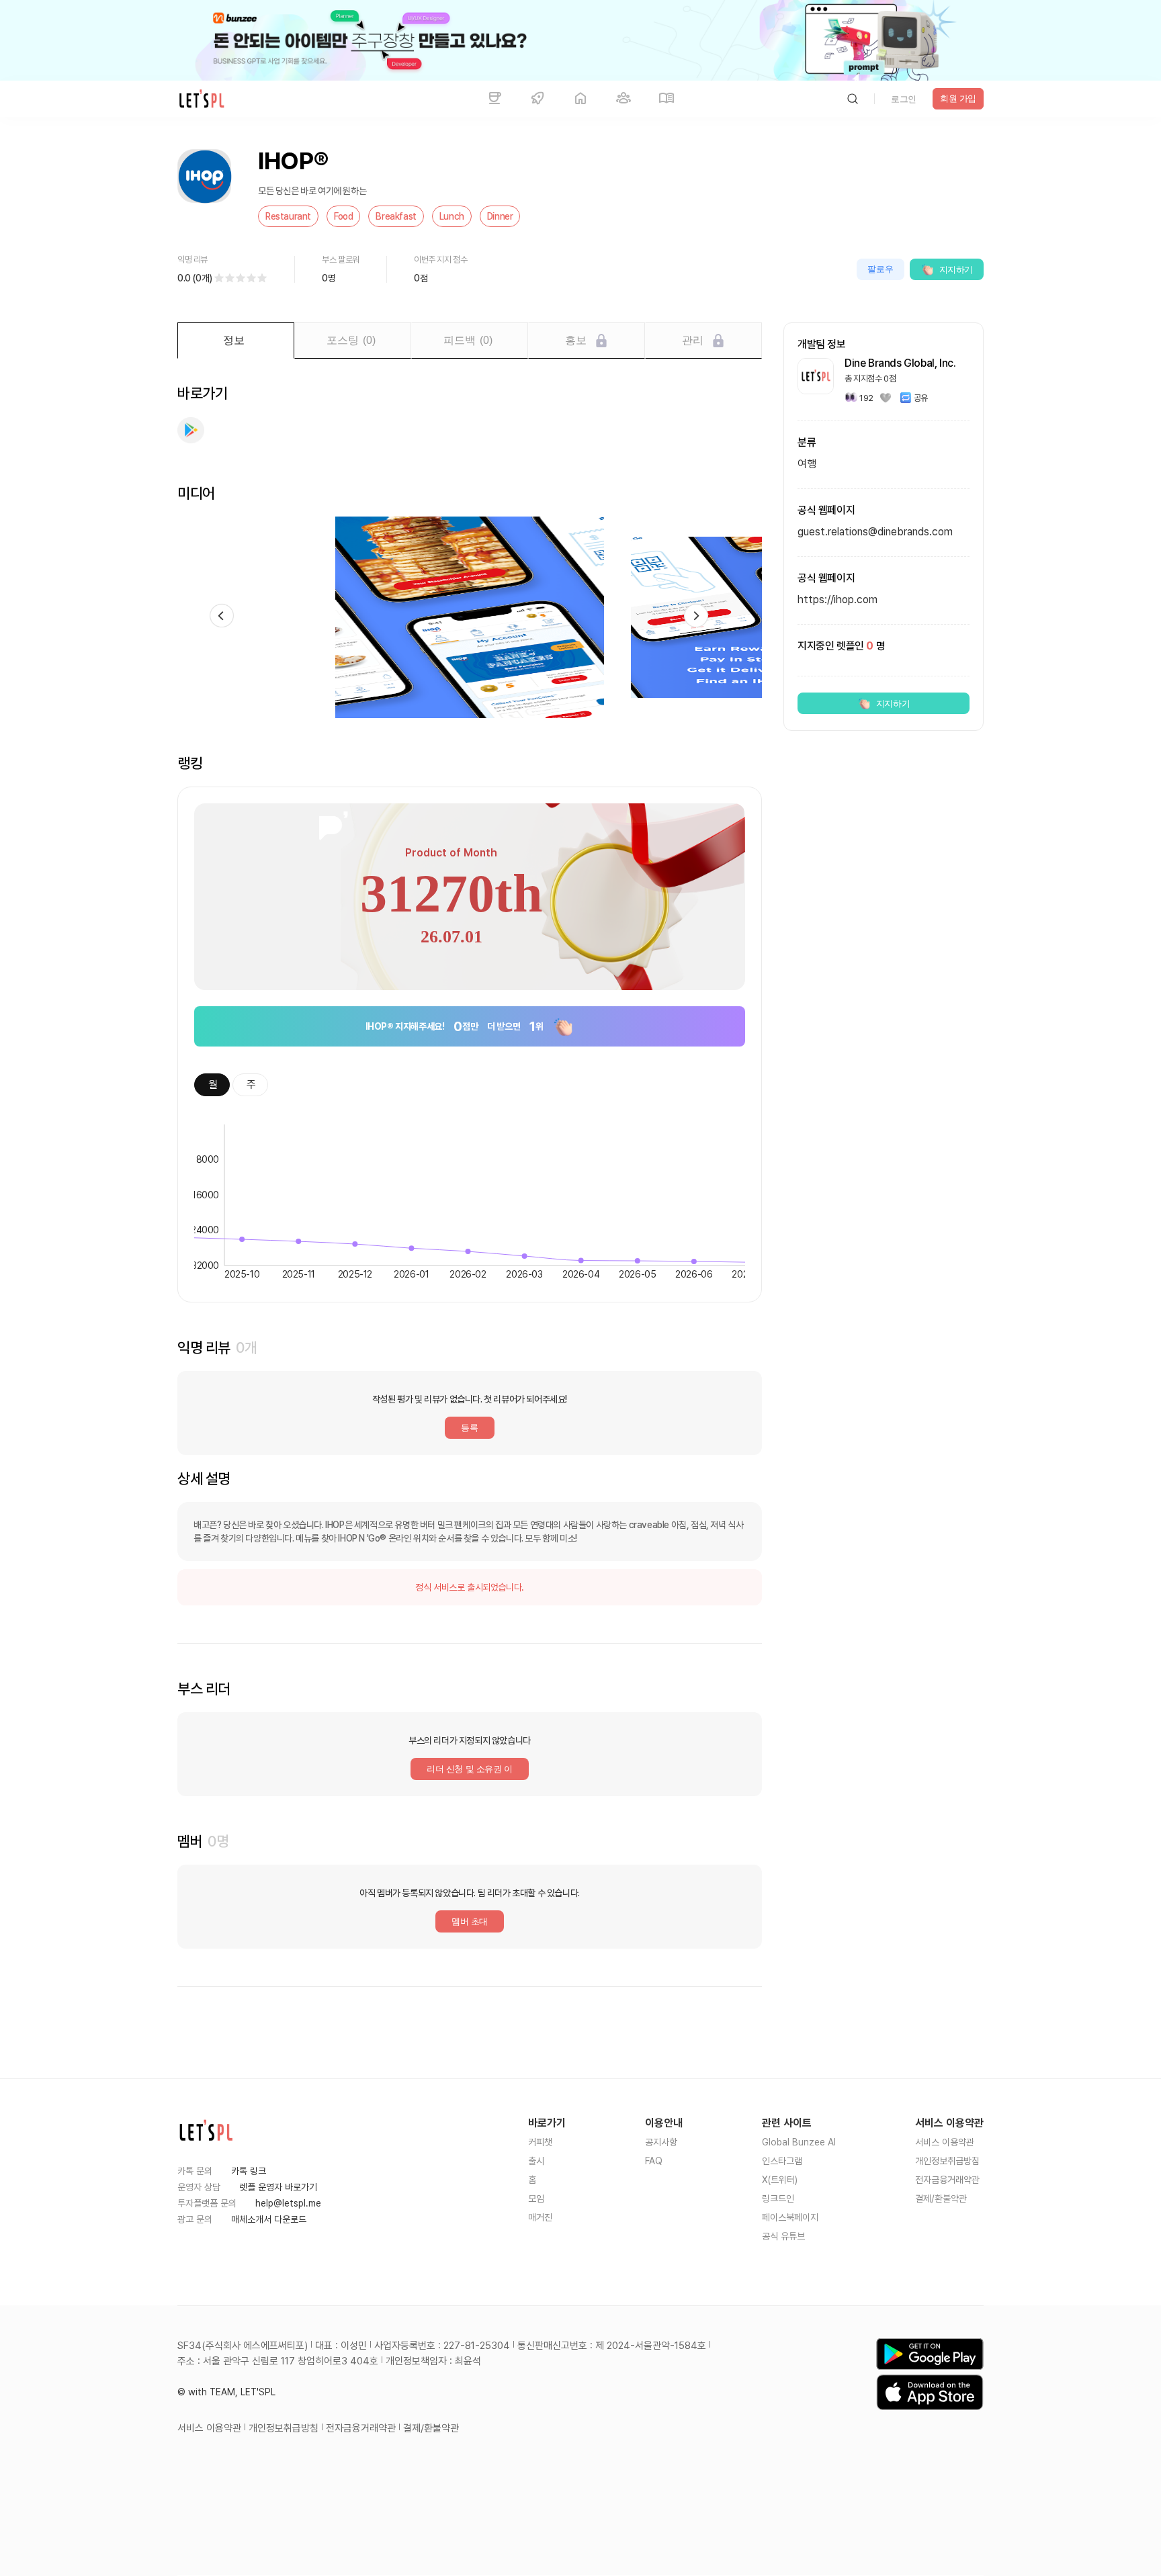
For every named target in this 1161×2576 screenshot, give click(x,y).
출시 (536, 2161)
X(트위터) (780, 2180)
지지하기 (956, 270)
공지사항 (661, 2142)
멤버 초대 (470, 1921)
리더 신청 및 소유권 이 (470, 1769)
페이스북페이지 (790, 2217)
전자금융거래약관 (947, 2180)
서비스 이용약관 (945, 2142)
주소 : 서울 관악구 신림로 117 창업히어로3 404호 (278, 2361)
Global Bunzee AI (799, 2142)
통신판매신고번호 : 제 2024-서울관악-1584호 (612, 2346)
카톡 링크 (249, 2171)
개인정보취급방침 (947, 2161)
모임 (536, 2199)
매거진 (540, 2217)
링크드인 (778, 2199)
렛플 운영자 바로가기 (278, 2187)
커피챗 (540, 2142)
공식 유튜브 (783, 2236)
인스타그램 (782, 2161)
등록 (469, 1428)
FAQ (654, 2161)
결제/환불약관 (941, 2199)
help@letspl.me (288, 2203)
